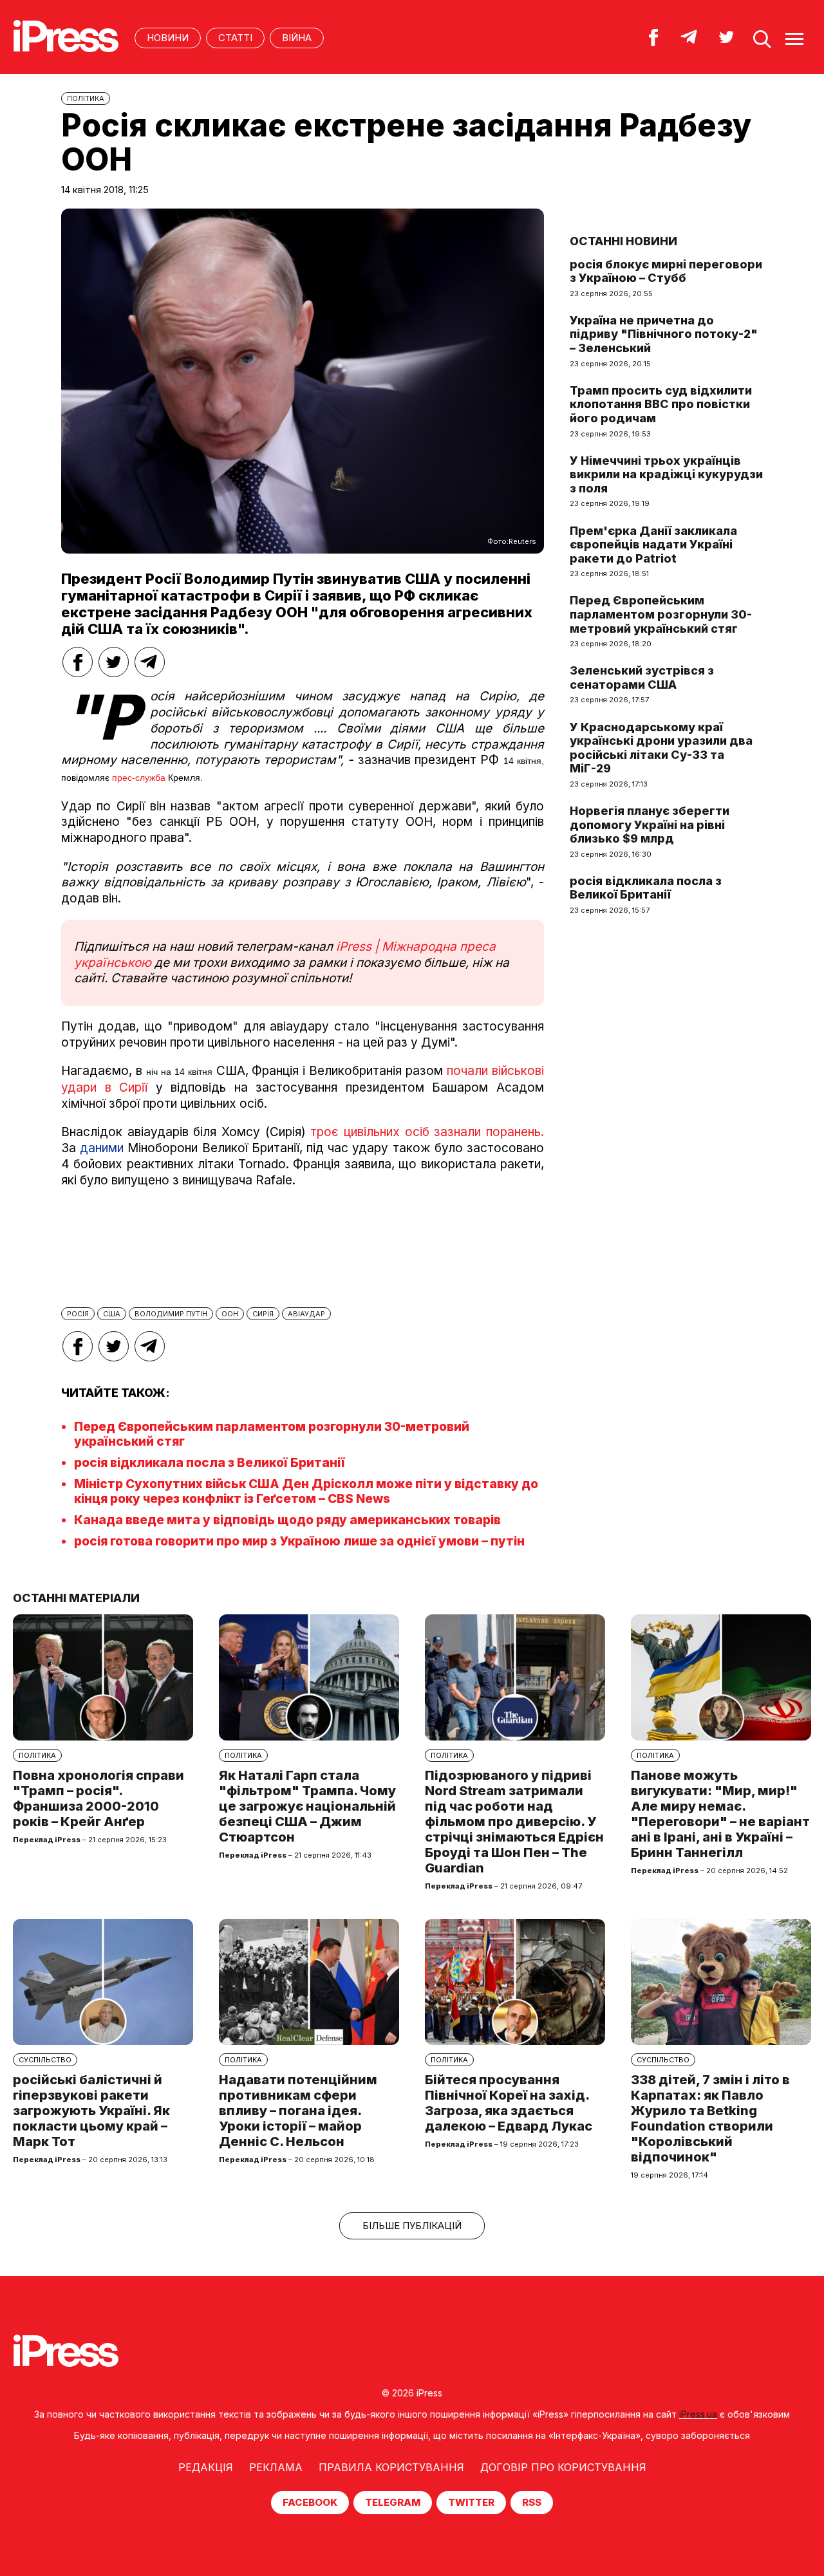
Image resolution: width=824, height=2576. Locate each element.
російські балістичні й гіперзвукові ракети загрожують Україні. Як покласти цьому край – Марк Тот (91, 2111)
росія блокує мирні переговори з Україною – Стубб (666, 271)
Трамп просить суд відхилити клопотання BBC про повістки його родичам (661, 404)
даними (102, 1148)
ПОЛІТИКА (86, 98)
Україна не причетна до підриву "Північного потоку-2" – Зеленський (664, 334)
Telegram (393, 2502)
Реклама (276, 2467)
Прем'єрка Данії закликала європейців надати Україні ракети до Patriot (653, 545)
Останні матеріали (76, 1598)
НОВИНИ (168, 38)
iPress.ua (698, 2414)
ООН (230, 1314)
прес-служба (139, 778)
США (112, 1314)
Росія (78, 1314)
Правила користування (391, 2467)
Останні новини (623, 241)
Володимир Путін (171, 1314)
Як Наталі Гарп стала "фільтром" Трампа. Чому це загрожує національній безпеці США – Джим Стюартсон (307, 1806)
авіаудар (306, 1314)
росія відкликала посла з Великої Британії (210, 1463)
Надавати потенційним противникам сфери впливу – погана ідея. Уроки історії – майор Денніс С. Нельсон (298, 2111)
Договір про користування (563, 2467)
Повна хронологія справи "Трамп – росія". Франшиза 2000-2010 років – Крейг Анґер (98, 1798)
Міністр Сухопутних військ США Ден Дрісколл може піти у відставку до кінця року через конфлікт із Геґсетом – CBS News (306, 1491)
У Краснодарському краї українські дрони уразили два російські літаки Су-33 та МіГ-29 (661, 748)
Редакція (206, 2467)
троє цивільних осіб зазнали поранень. (425, 1132)
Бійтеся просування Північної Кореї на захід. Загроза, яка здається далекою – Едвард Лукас (509, 2103)
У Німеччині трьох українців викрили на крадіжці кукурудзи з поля (666, 474)
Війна (297, 38)
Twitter (471, 2502)
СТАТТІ (235, 38)
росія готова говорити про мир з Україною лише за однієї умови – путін (299, 1541)
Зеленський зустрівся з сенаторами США (642, 677)
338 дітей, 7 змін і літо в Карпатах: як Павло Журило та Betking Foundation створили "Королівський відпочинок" (710, 2118)
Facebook (310, 2502)
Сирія (263, 1314)
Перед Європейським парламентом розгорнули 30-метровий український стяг (661, 614)
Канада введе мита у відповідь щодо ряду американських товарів (287, 1520)
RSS (532, 2502)
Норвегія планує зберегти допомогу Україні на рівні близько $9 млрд (650, 825)
